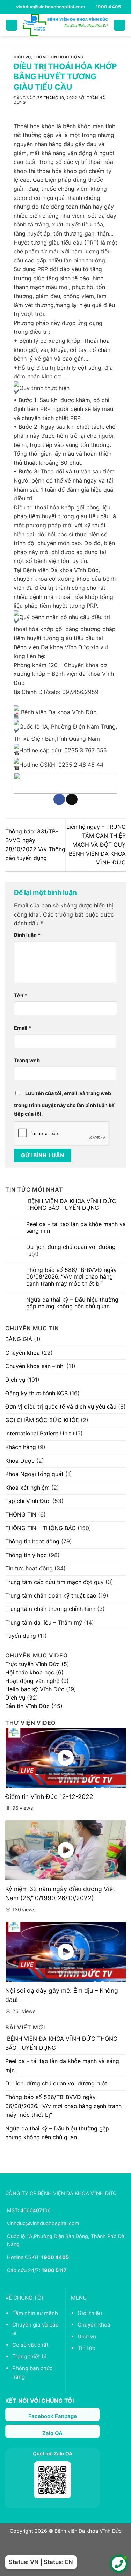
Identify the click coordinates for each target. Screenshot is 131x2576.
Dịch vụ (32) (22, 1698)
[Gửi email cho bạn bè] (72, 799)
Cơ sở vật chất (30, 2345)
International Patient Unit (38, 1433)
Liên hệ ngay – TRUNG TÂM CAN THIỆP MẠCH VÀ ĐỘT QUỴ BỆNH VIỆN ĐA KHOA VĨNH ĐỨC (96, 845)
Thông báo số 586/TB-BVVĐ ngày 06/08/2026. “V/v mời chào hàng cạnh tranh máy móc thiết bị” (71, 1277)
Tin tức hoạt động (29, 1568)
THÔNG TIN (21, 1514)
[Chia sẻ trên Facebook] (59, 799)
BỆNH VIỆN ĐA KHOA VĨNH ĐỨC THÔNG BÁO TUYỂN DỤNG (71, 1204)
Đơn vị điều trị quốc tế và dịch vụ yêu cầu (61, 1406)
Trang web (27, 1060)
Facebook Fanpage (53, 2416)
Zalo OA (52, 2433)
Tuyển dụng (21, 1636)
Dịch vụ (22, 57)
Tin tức (86, 2348)
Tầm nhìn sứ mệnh (35, 2313)
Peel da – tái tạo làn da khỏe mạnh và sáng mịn (76, 1228)
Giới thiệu (90, 2313)
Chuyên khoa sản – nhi (35, 1366)
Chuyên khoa (23, 1353)
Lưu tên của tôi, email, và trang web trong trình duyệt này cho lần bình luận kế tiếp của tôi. (64, 1104)
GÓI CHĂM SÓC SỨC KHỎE (42, 1420)
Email (23, 1028)
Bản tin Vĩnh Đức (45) (34, 1706)
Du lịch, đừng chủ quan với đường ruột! (71, 1250)
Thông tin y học (26, 1555)
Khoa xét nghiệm (27, 1488)
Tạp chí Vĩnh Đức (28, 1501)
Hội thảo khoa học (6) (34, 1672)
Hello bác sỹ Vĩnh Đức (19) (41, 1689)
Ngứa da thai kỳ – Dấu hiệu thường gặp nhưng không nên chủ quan (72, 1303)
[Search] (119, 25)
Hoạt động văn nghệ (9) (37, 1681)
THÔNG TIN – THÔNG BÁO (41, 1528)
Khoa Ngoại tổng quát (34, 1474)
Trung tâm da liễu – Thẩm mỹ (44, 1622)
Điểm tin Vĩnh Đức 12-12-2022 (49, 1797)
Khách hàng (21, 1447)
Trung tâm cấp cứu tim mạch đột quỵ (54, 1582)
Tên (21, 995)
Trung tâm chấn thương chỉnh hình (50, 1609)
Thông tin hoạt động (59, 57)
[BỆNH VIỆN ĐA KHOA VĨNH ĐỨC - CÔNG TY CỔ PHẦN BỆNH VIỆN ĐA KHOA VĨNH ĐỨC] (66, 25)
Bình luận (27, 935)
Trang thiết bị (29, 2356)
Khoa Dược (20, 1461)
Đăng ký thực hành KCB (37, 1393)
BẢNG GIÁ (19, 1339)
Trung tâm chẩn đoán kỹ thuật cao (51, 1595)
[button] (12, 25)
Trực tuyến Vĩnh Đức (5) (37, 1664)
